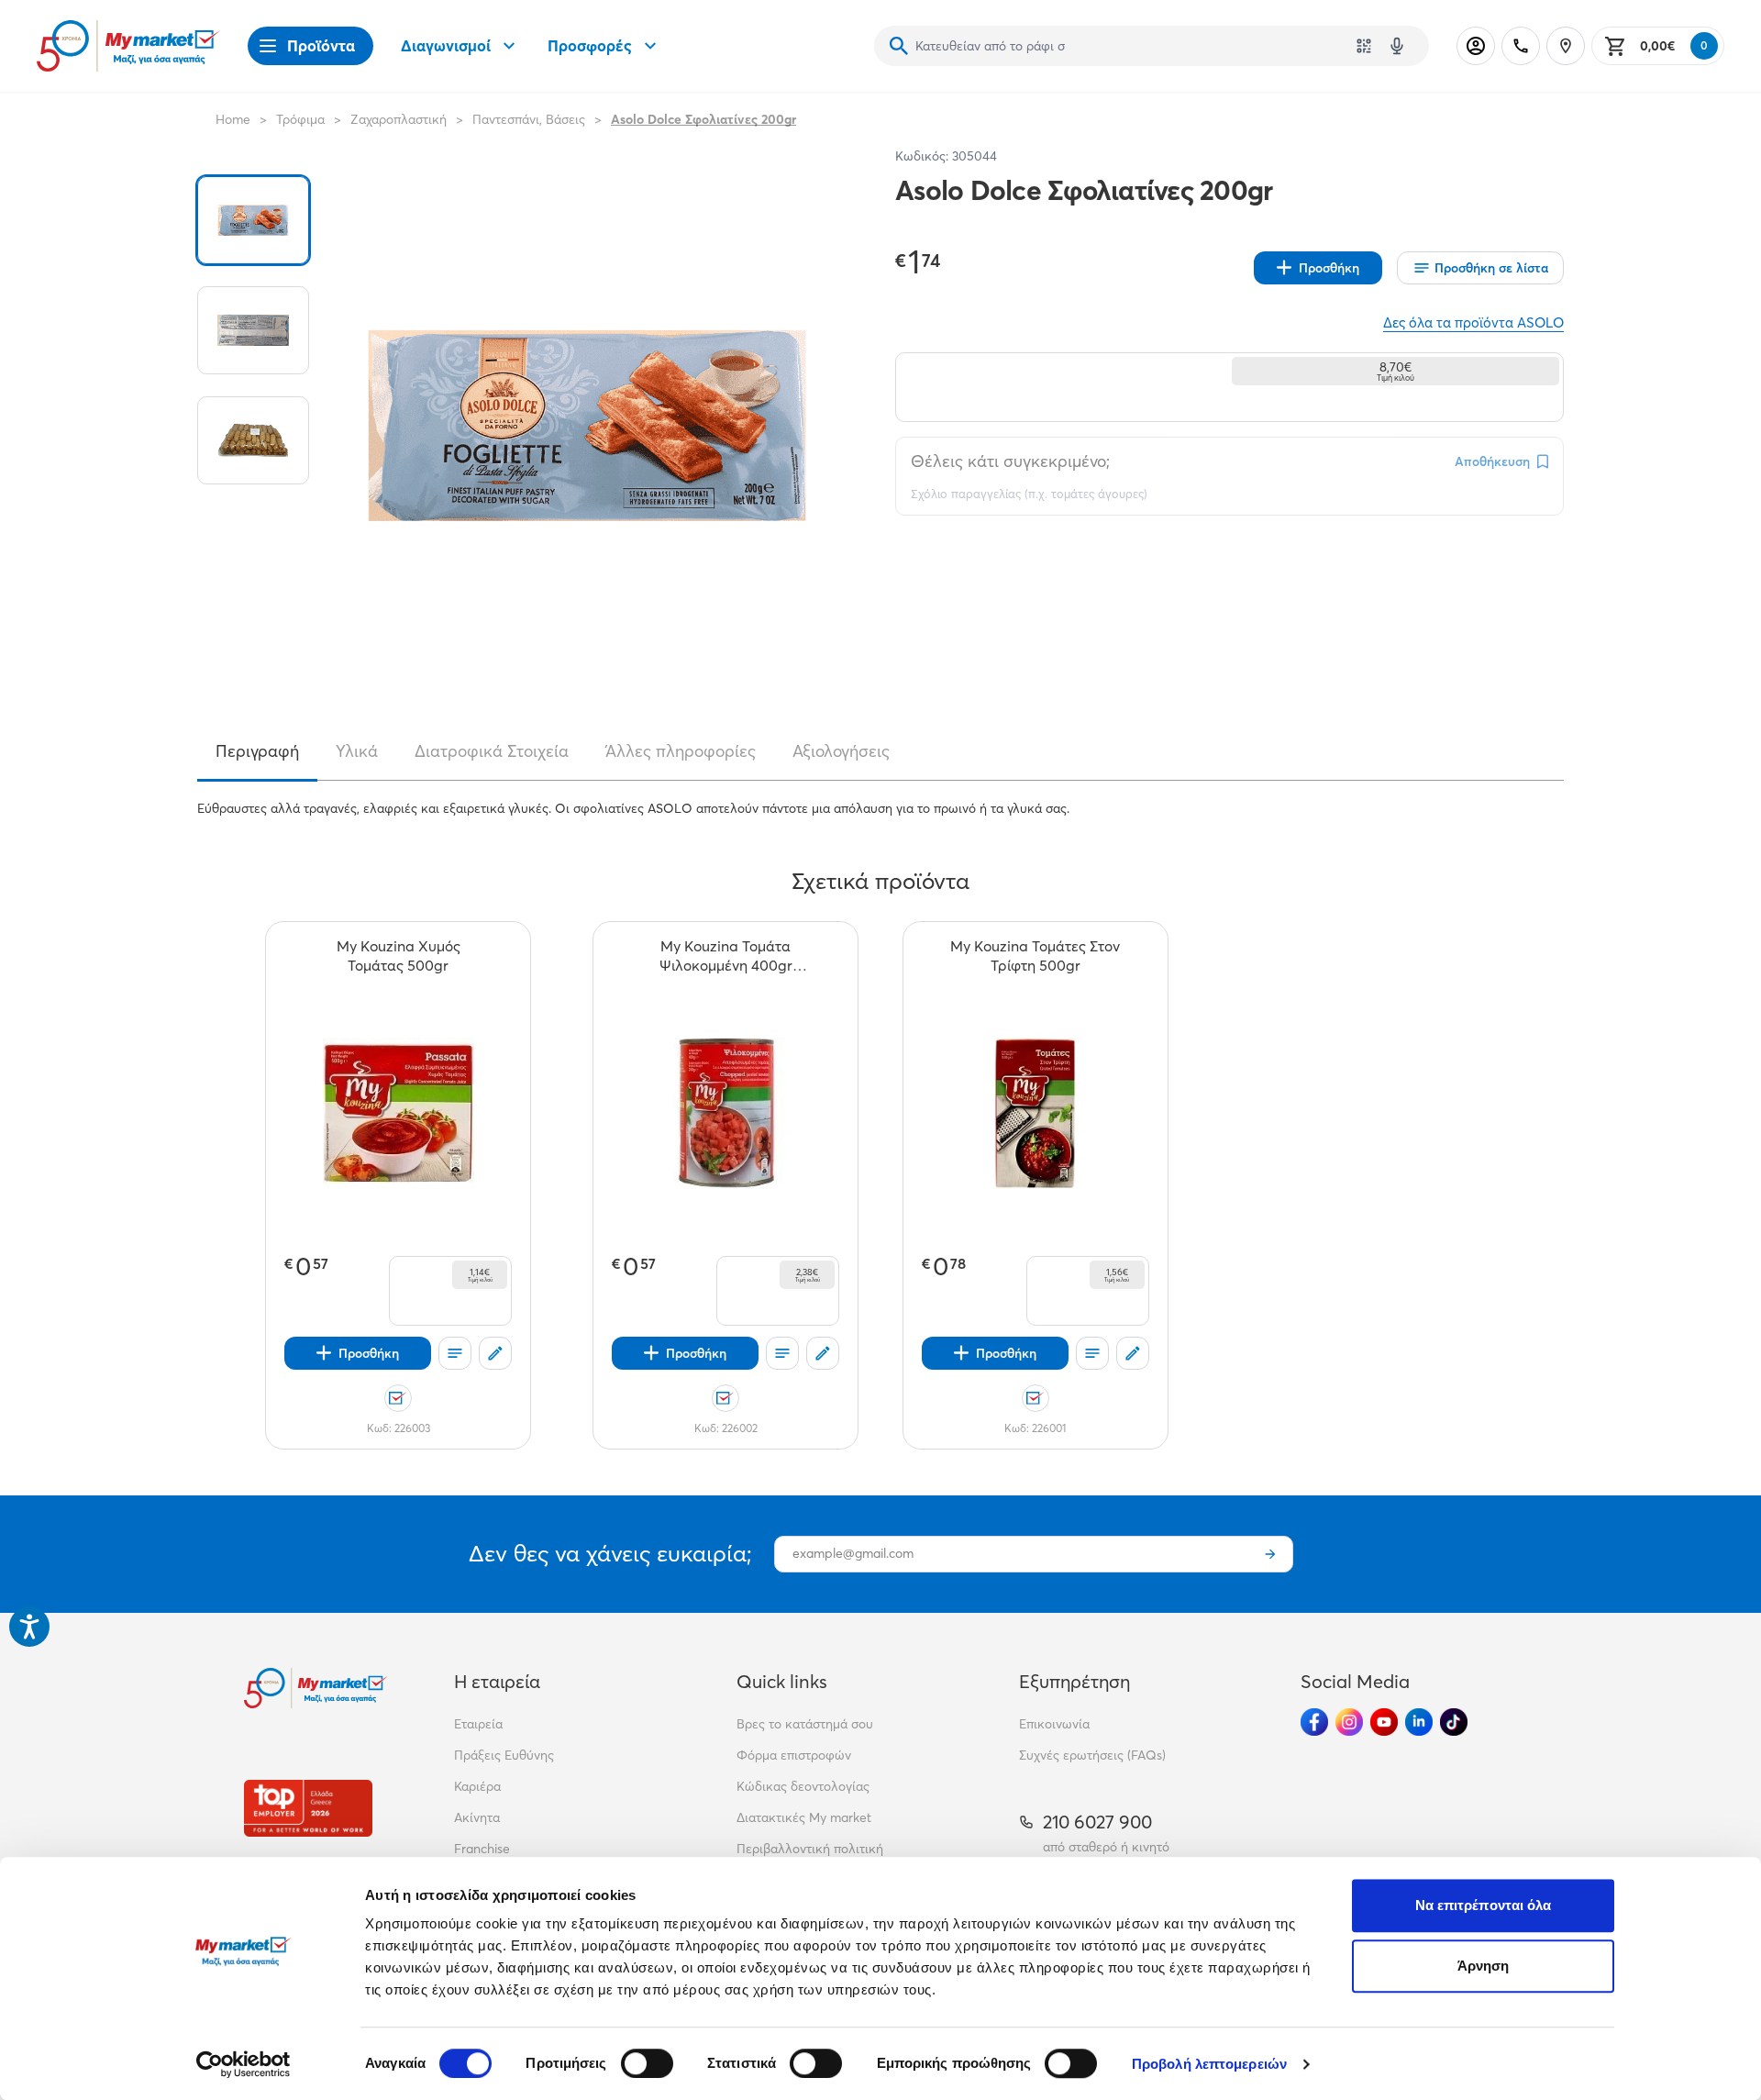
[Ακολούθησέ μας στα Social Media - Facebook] (1314, 1722)
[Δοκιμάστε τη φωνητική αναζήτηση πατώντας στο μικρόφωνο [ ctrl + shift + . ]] (1397, 46)
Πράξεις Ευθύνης (504, 1755)
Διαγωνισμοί (446, 45)
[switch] (647, 2063)
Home (233, 119)
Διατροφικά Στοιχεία (492, 751)
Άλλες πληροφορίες (681, 751)
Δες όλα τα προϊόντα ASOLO (1473, 322)
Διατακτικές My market (804, 1817)
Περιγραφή (257, 751)
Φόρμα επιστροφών (794, 1755)
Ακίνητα (477, 1817)
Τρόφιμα (300, 119)
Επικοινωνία (1054, 1724)
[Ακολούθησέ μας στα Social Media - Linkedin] (1419, 1722)
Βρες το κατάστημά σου (805, 1724)
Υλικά (357, 751)
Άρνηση (1484, 1966)
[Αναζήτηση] (899, 46)
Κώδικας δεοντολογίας (803, 1786)
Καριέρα (477, 1786)
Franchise (482, 1849)
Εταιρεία (478, 1724)
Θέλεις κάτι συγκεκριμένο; (1010, 461)
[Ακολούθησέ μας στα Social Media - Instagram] (1349, 1722)
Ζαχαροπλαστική (399, 119)
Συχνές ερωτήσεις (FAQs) (1092, 1755)
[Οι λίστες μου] (455, 1353)
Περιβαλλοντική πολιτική (810, 1849)
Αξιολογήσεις (841, 751)
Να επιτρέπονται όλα (1484, 1905)
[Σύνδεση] (1476, 46)
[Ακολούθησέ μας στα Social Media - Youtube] (1384, 1722)
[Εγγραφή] (1270, 1554)
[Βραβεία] (308, 1808)
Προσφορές (590, 45)
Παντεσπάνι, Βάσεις (529, 119)
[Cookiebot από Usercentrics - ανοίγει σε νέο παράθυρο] (244, 2064)
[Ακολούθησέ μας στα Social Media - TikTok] (1454, 1722)
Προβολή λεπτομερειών (1209, 2064)
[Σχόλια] (495, 1353)
